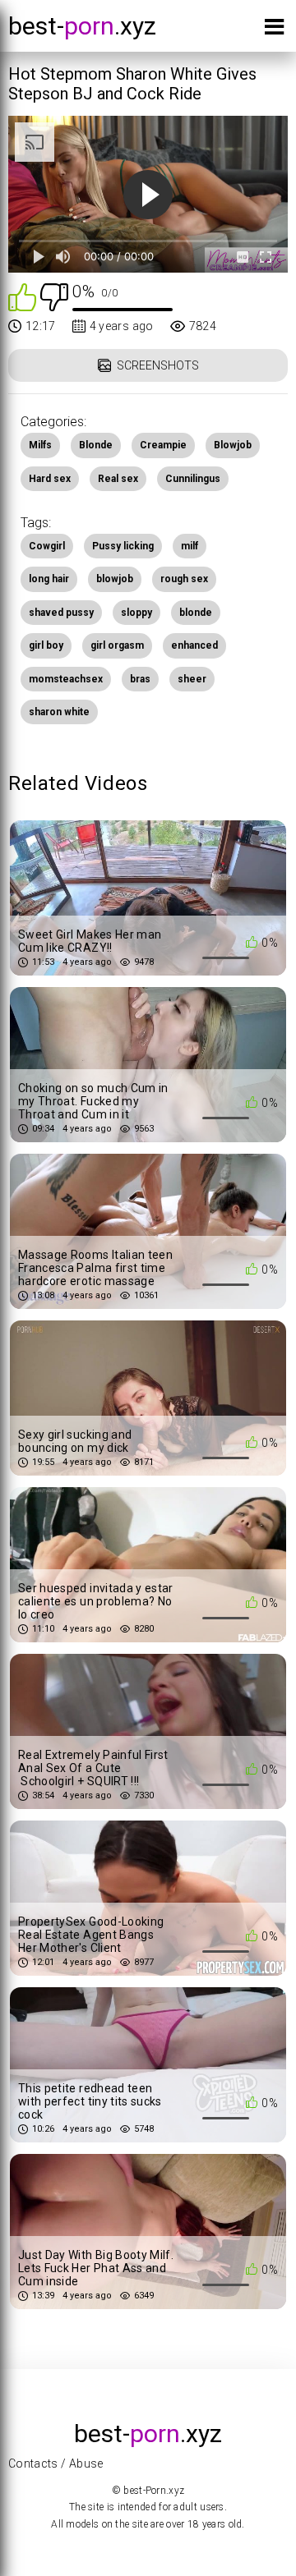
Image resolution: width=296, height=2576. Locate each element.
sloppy (136, 613)
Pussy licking (123, 546)
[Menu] (274, 30)
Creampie (163, 445)
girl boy (46, 645)
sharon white (59, 712)
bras (140, 679)
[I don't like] (54, 296)
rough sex (184, 579)
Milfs (40, 445)
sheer (192, 679)
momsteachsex (66, 679)
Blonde (96, 445)
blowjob (115, 579)
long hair (49, 579)
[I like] (22, 296)
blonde (196, 613)
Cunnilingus (193, 479)
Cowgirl (47, 546)
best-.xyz (82, 26)
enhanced (194, 645)
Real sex (118, 479)
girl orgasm (117, 645)
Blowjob (233, 445)
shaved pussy (61, 613)
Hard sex (50, 479)
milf (190, 546)
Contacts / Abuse (56, 2464)
